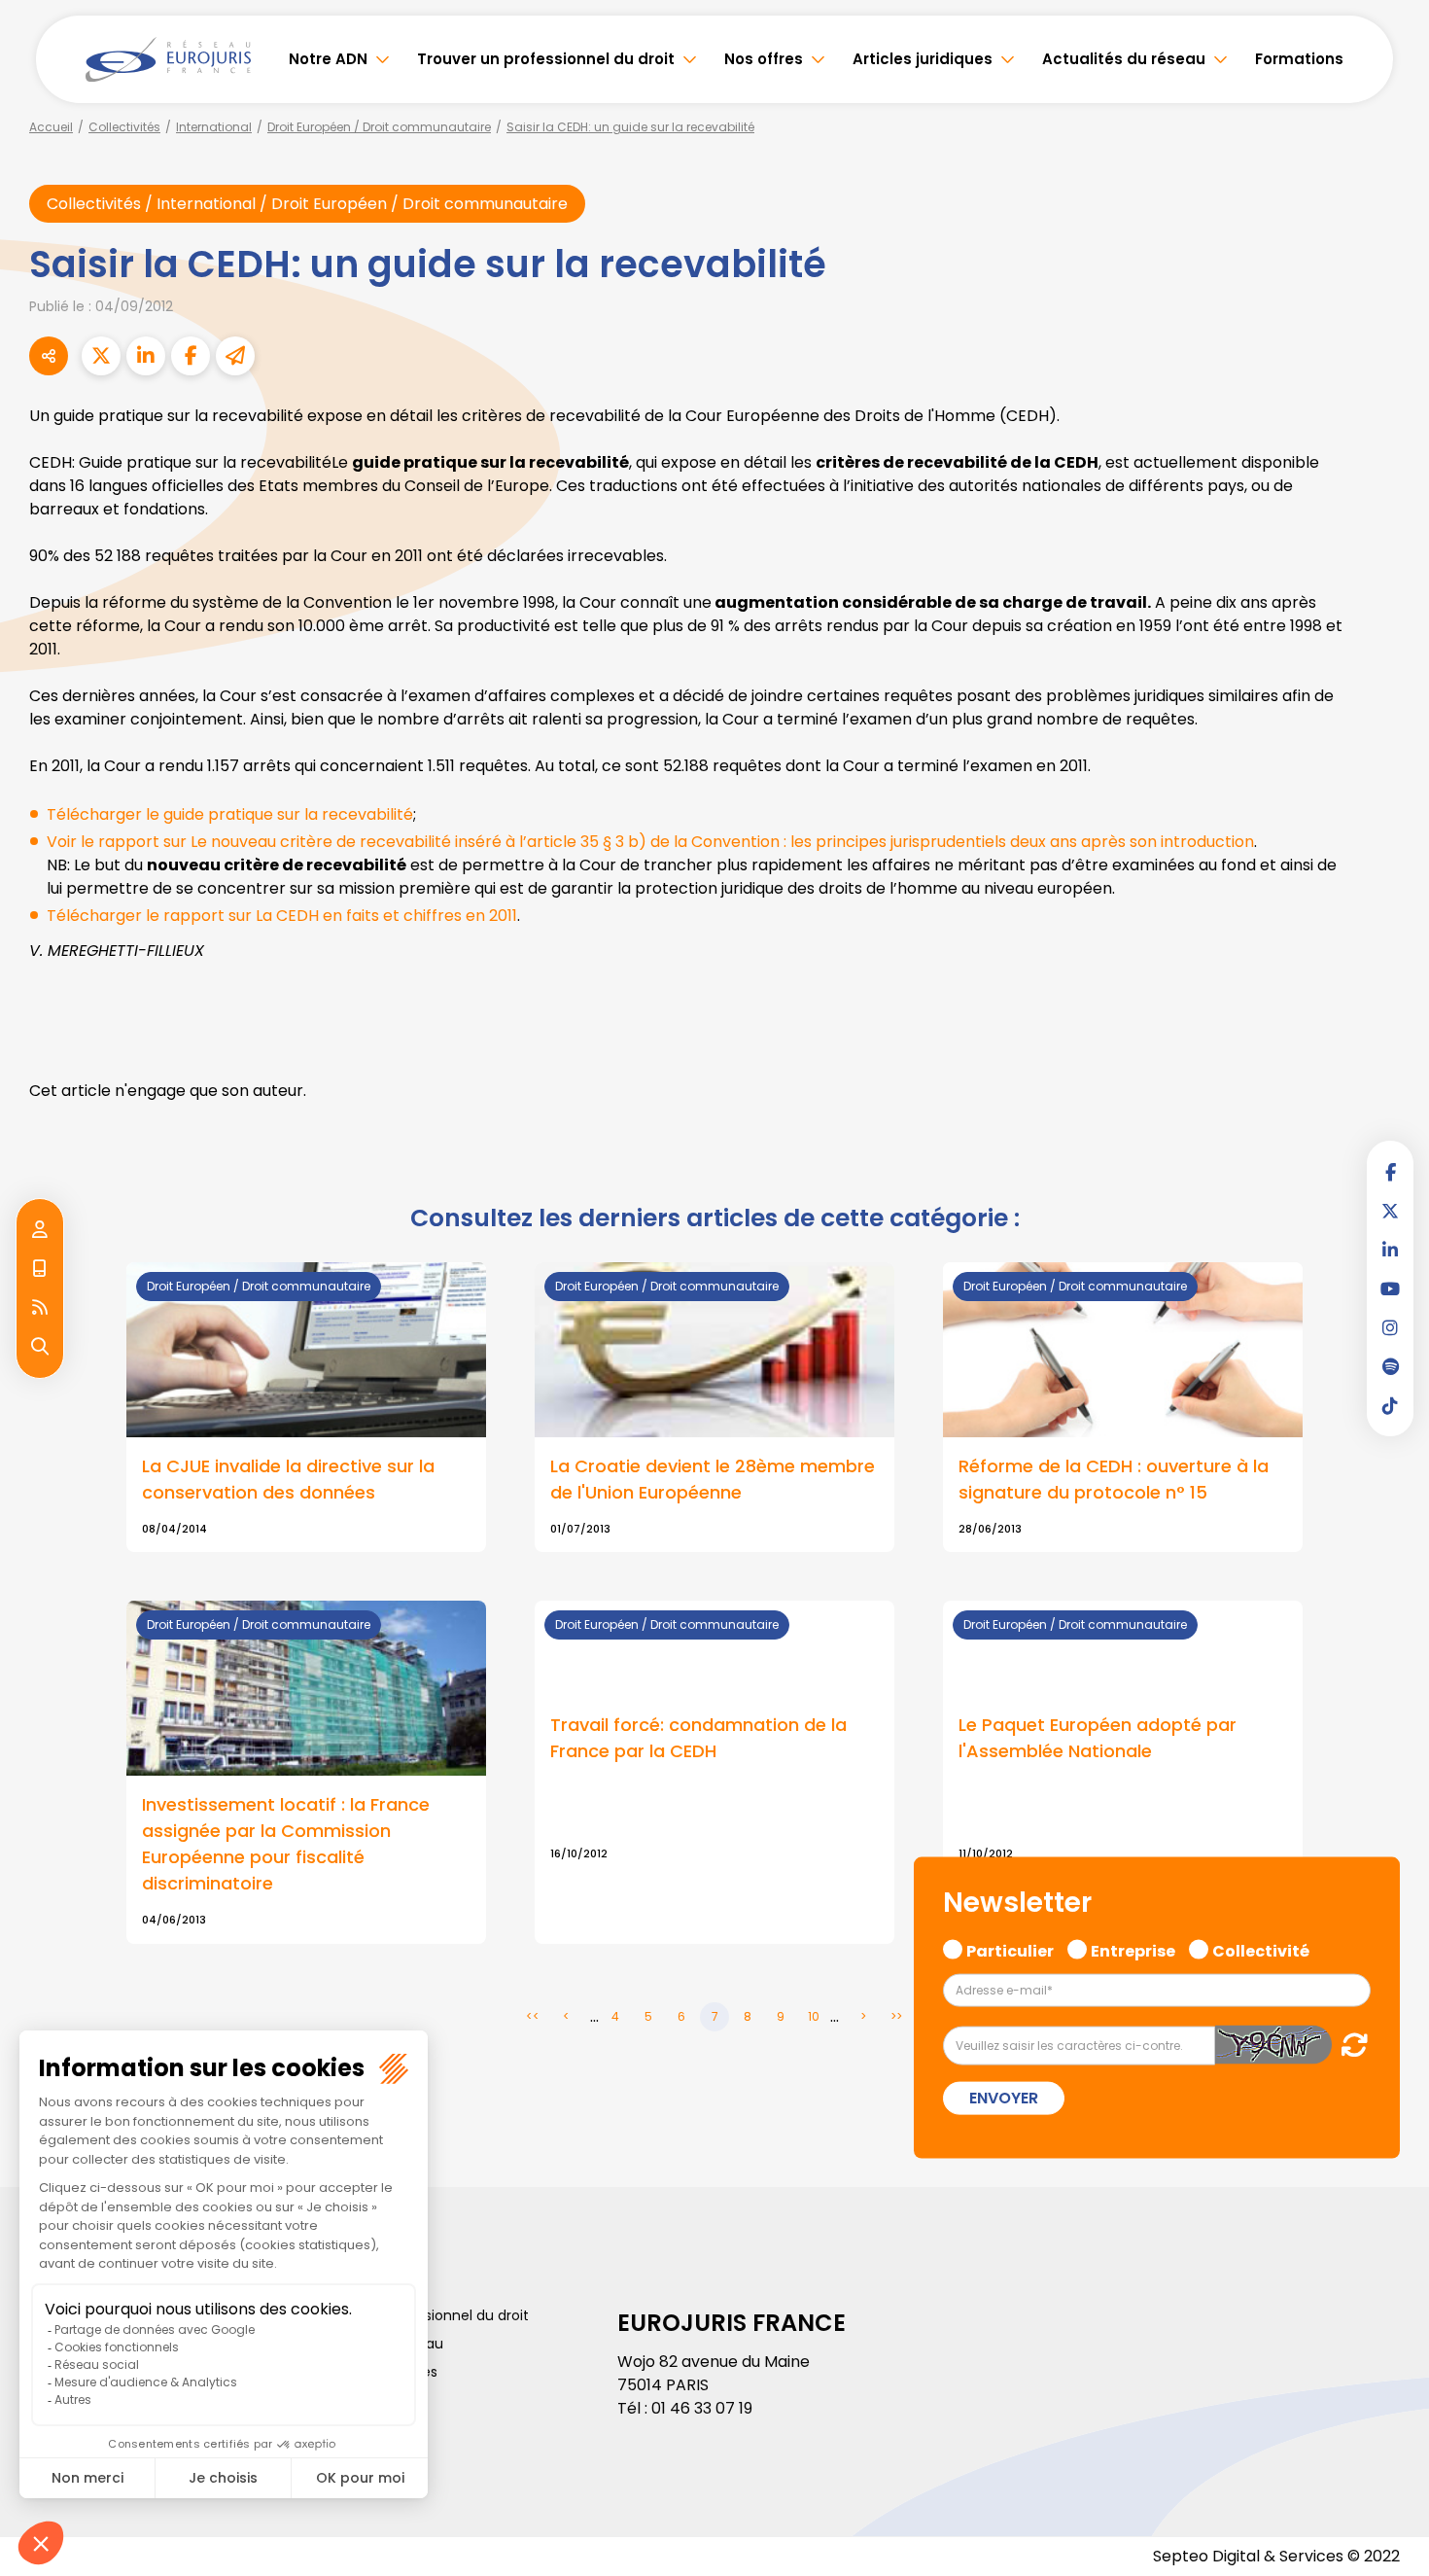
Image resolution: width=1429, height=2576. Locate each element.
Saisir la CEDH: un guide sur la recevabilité (630, 127)
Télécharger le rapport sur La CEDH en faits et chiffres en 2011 (282, 916)
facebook (1390, 1172)
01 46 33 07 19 (702, 2408)
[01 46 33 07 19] (40, 1269)
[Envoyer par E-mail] (235, 356)
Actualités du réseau (1124, 59)
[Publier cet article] (101, 356)
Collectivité (1261, 1949)
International (214, 127)
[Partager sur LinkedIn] (146, 356)
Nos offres (764, 59)
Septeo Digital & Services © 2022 (1276, 2556)
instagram (1390, 1327)
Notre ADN (328, 59)
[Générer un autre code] (1349, 2045)
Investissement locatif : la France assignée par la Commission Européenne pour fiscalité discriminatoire (286, 1844)
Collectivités (124, 127)
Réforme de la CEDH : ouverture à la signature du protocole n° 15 (1114, 1479)
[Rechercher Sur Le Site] (40, 1347)
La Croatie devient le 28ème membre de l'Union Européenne (713, 1479)
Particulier (1010, 1949)
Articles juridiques (923, 59)
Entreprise (1133, 1949)
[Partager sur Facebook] (191, 356)
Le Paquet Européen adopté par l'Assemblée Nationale (1098, 1738)
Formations (1299, 59)
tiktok (1390, 1405)
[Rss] (40, 1308)
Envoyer (1004, 2098)
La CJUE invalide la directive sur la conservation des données (288, 1479)
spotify (1390, 1366)
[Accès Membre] (40, 1230)
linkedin (1390, 1250)
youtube (1390, 1288)
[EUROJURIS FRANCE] (168, 59)
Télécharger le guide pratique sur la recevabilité (230, 814)
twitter (1390, 1211)
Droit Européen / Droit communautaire (379, 127)
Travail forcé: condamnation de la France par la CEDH (698, 1738)
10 (814, 2016)
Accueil (51, 127)
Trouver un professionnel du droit (546, 59)
